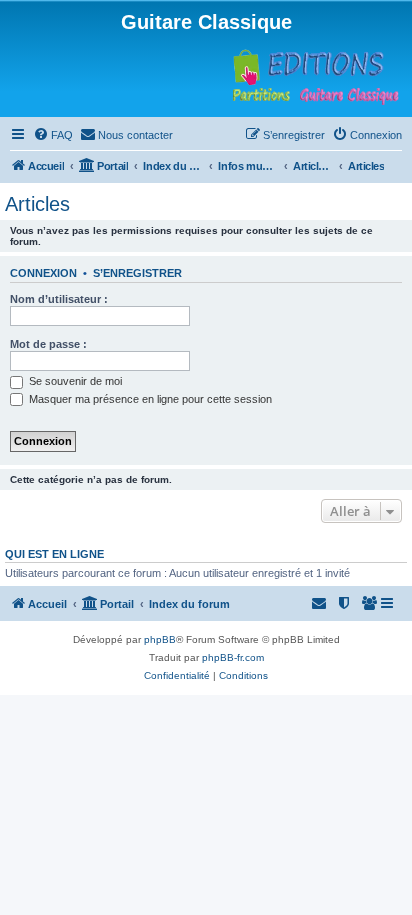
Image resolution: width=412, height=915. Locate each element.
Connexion (43, 273)
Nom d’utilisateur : (59, 299)
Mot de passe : (48, 344)
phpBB (160, 639)
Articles (37, 204)
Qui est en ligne (54, 554)
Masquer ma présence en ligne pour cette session (149, 399)
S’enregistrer (137, 273)
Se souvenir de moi (74, 381)
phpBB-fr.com (233, 657)
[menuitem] (53, 135)
